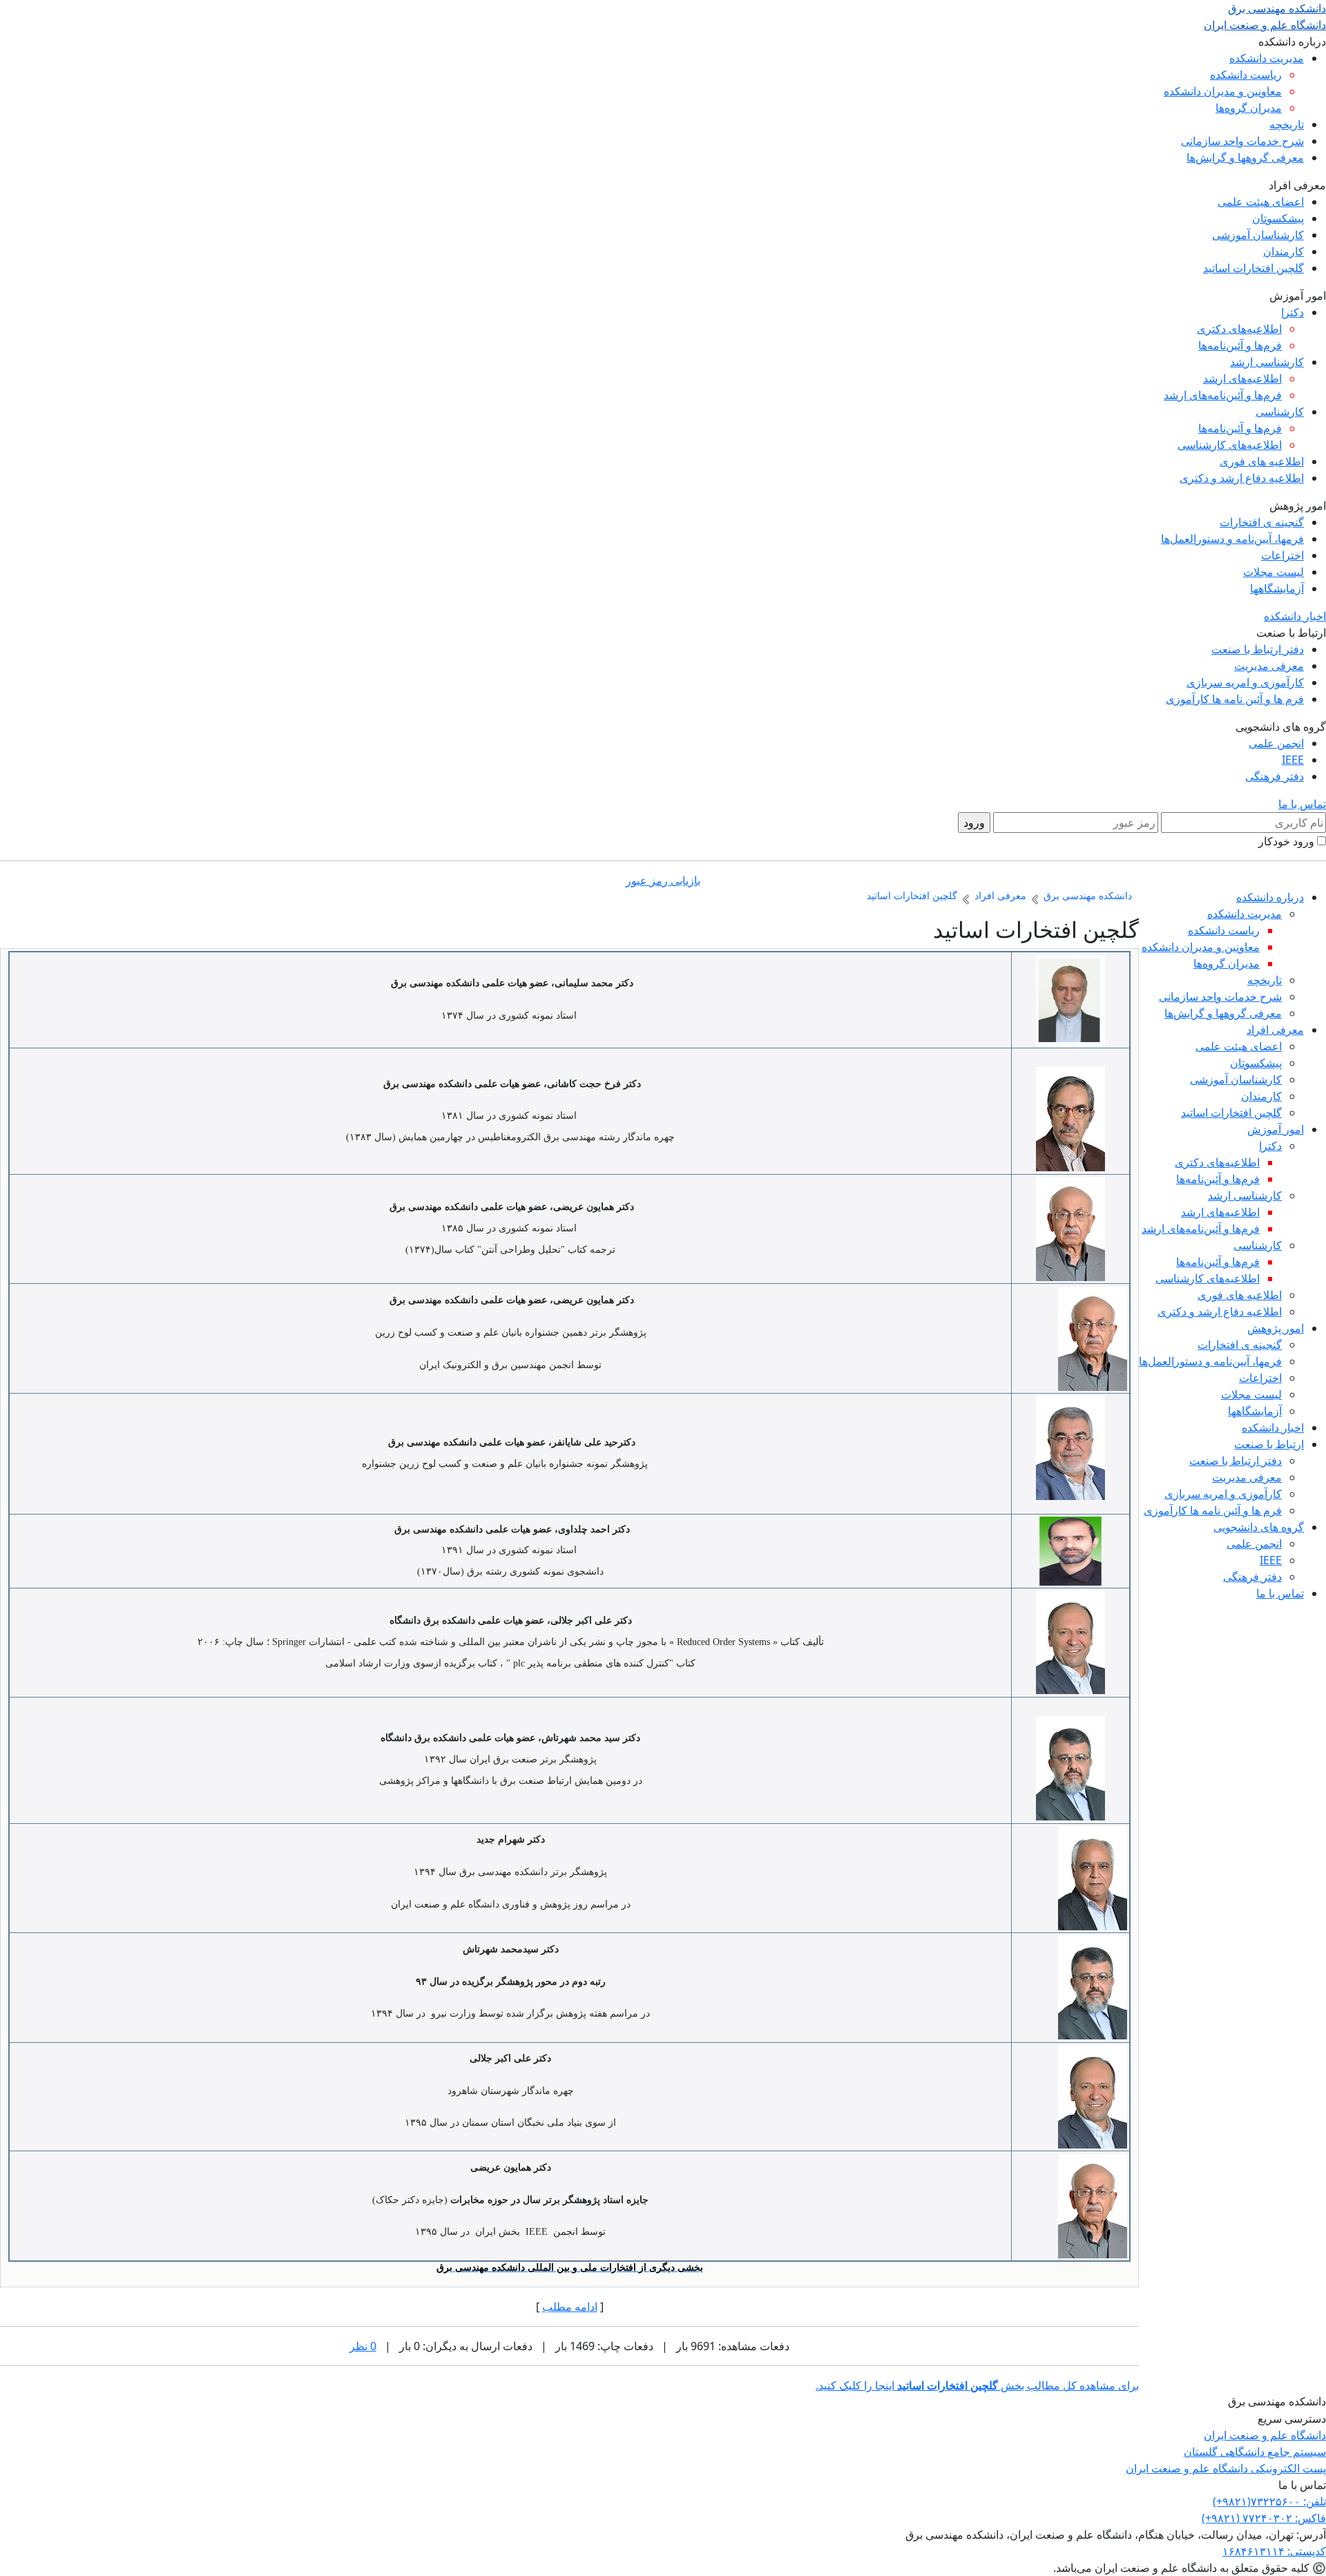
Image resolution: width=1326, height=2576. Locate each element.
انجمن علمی (1276, 743)
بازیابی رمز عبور (663, 881)
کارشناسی (1280, 412)
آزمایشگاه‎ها (1277, 588)
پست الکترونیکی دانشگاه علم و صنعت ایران (1226, 2468)
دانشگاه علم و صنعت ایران (1265, 2435)
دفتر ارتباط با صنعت (1258, 649)
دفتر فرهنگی (1275, 776)
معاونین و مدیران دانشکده (1223, 91)
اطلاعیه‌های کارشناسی (1230, 445)
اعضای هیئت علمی (1261, 202)
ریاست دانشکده (1246, 75)
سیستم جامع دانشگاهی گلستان (1255, 2452)
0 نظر (363, 2346)
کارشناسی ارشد (1267, 362)
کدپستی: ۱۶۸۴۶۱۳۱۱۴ (1274, 2551)
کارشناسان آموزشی (1258, 235)
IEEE (1293, 760)
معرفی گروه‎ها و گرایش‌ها (1245, 157)
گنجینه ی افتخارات (1262, 522)
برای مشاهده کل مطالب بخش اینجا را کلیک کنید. (977, 2385)
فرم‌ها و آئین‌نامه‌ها (1240, 345)
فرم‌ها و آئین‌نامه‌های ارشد (1223, 395)
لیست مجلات (1274, 572)
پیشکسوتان (1278, 218)
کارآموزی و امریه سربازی (1245, 682)
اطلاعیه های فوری (1262, 461)
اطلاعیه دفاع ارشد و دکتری (1242, 478)
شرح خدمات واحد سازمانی (1242, 141)
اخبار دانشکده (1295, 616)
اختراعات (1282, 555)
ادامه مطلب (570, 2307)
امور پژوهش (1276, 1328)
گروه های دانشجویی (1259, 1527)
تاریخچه (1287, 124)
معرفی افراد (1275, 1030)
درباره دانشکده (1270, 897)
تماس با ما (1302, 804)
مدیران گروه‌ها (1249, 108)
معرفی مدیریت (1269, 666)
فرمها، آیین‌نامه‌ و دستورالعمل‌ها (1232, 539)
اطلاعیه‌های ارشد (1242, 378)
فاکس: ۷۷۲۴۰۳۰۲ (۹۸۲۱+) (1264, 2518)
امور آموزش (1276, 1129)
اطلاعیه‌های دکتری (1239, 329)
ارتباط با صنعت (1269, 1444)
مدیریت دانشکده (1267, 58)
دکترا (1293, 312)
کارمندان (1284, 251)
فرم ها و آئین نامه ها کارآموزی (1235, 699)
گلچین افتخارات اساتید (1253, 268)
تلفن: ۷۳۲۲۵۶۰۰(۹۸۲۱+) (1269, 2501)
